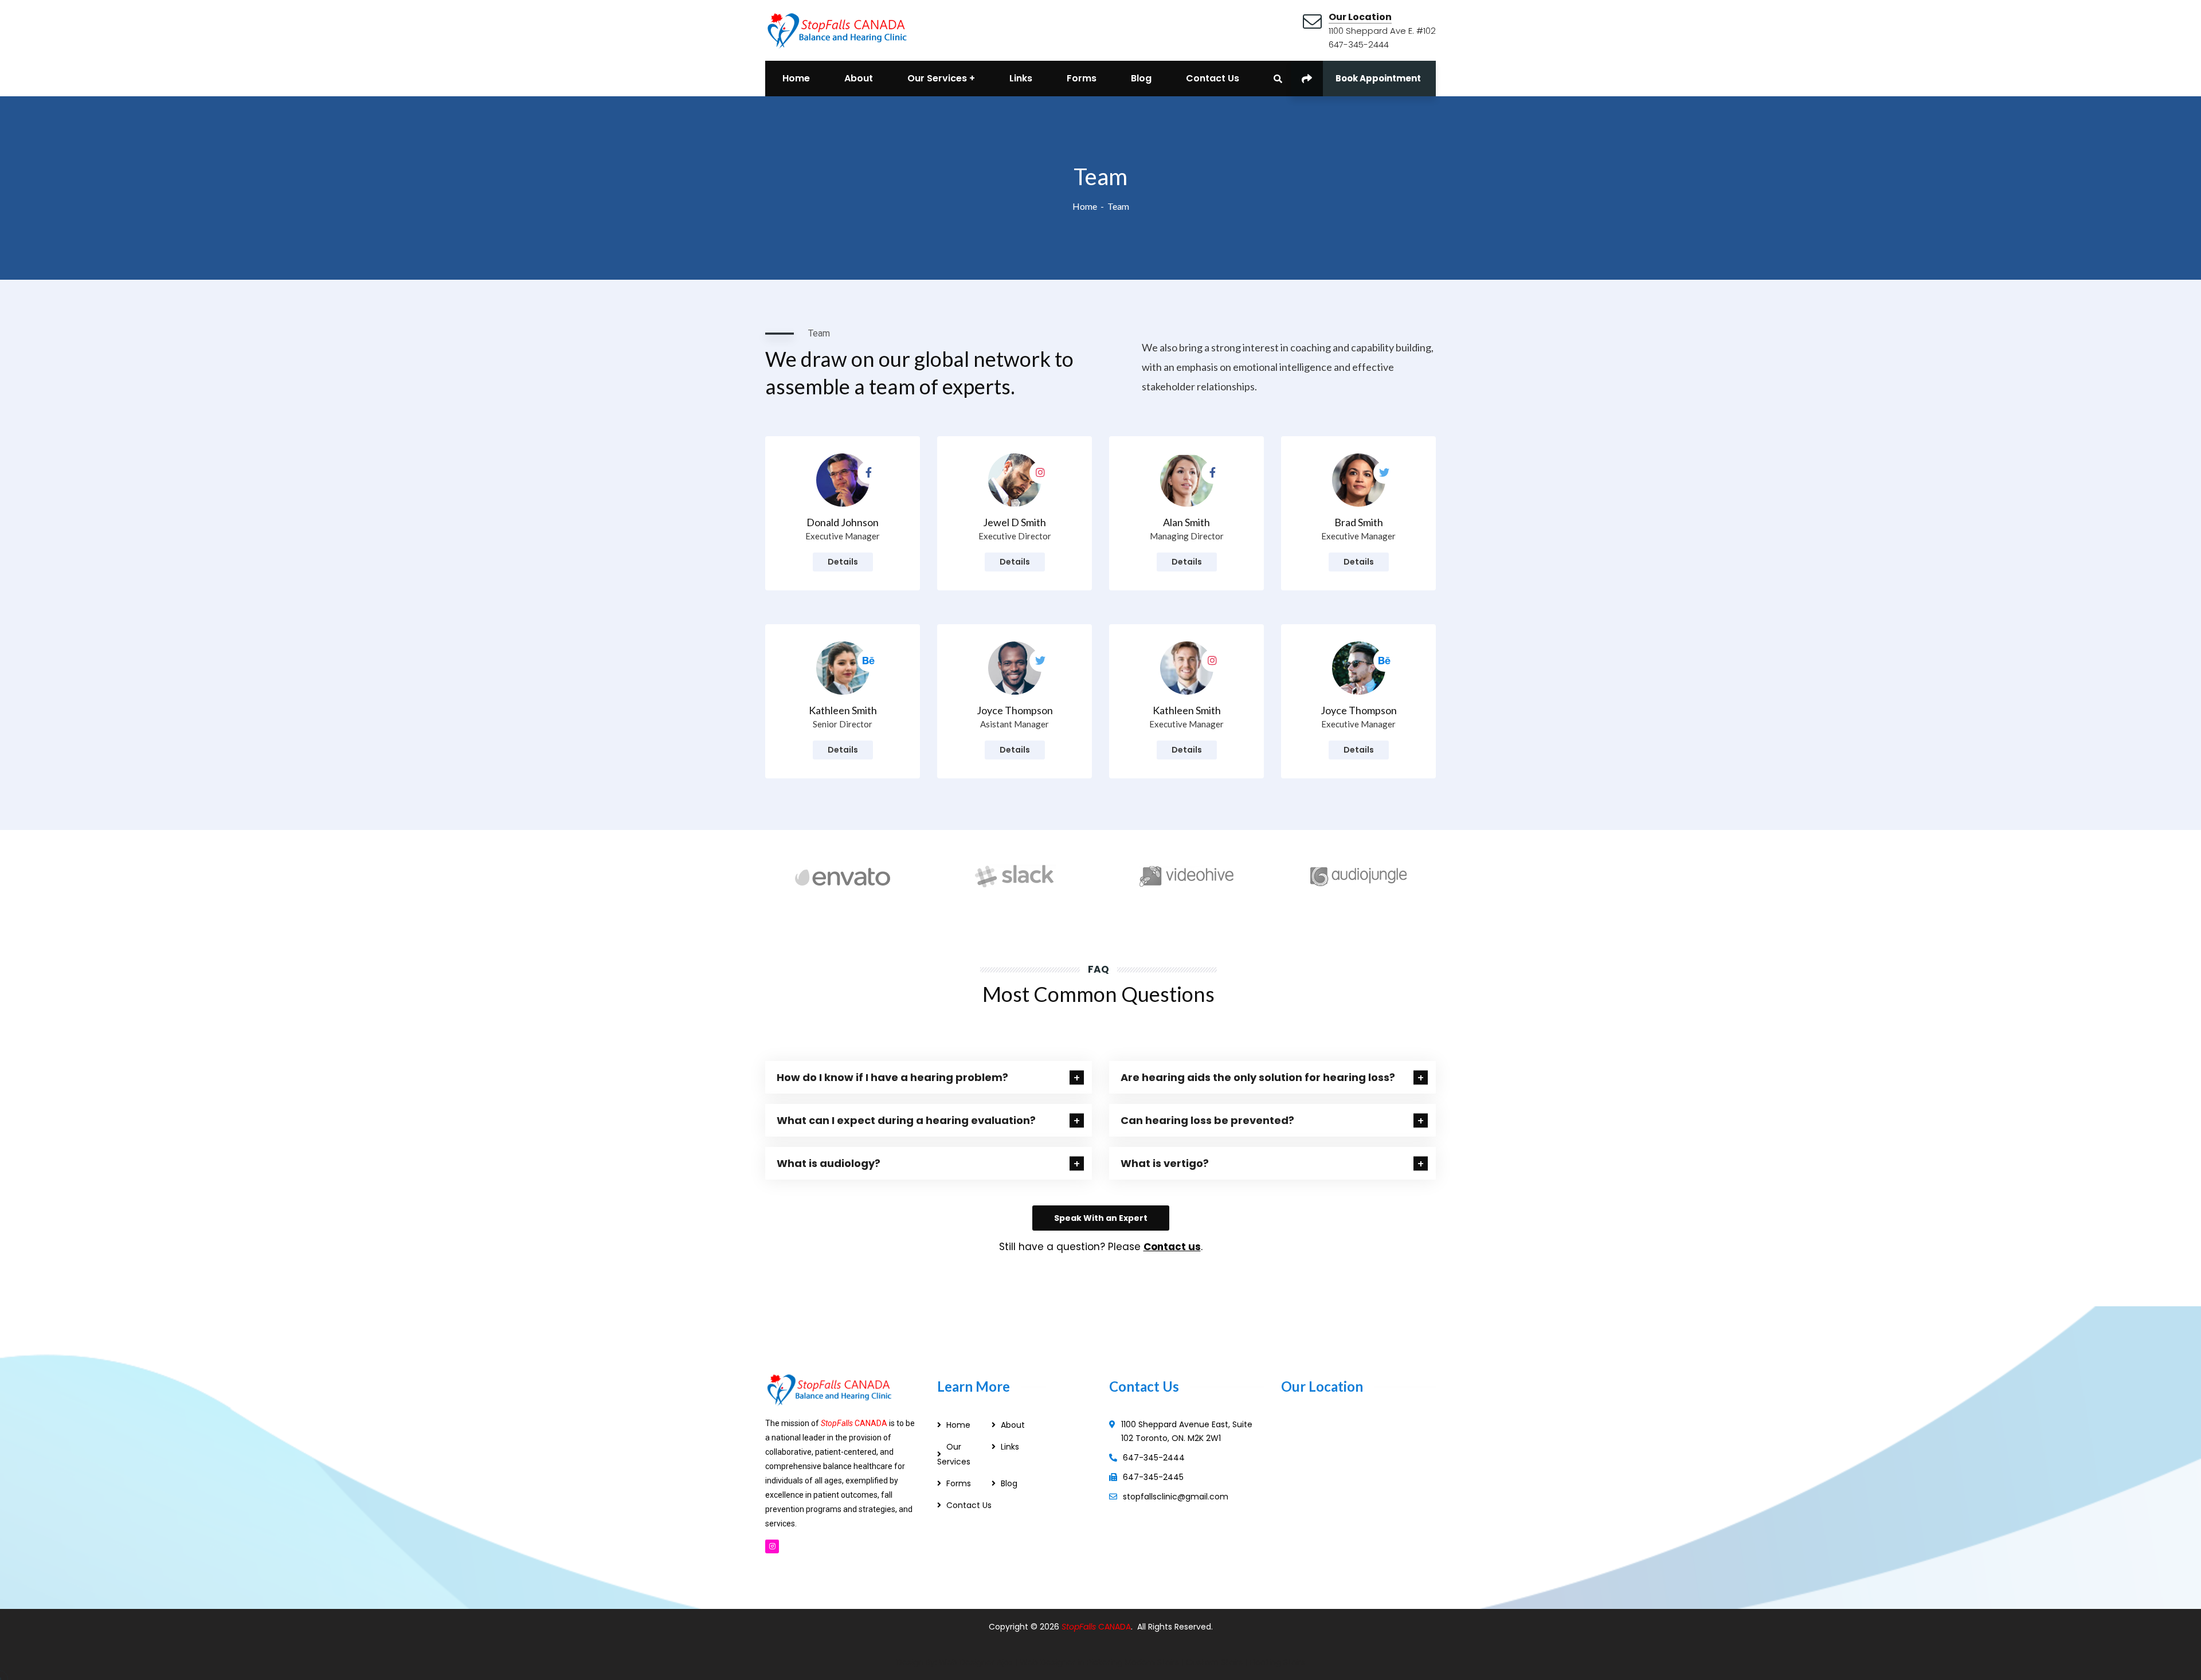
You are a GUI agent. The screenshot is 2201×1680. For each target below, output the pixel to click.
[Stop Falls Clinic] (837, 29)
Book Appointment (1378, 78)
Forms (959, 1483)
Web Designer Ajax (976, 1662)
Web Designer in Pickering (1071, 1662)
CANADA (1115, 1627)
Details (843, 562)
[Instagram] (772, 1546)
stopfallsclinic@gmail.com (1176, 1497)
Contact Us (969, 1505)
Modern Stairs (1152, 1662)
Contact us (1172, 1247)
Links (1010, 1447)
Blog (1009, 1483)
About (1013, 1425)
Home (1085, 206)
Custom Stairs (1214, 1662)
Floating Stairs (1277, 1662)
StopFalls (1080, 1627)
